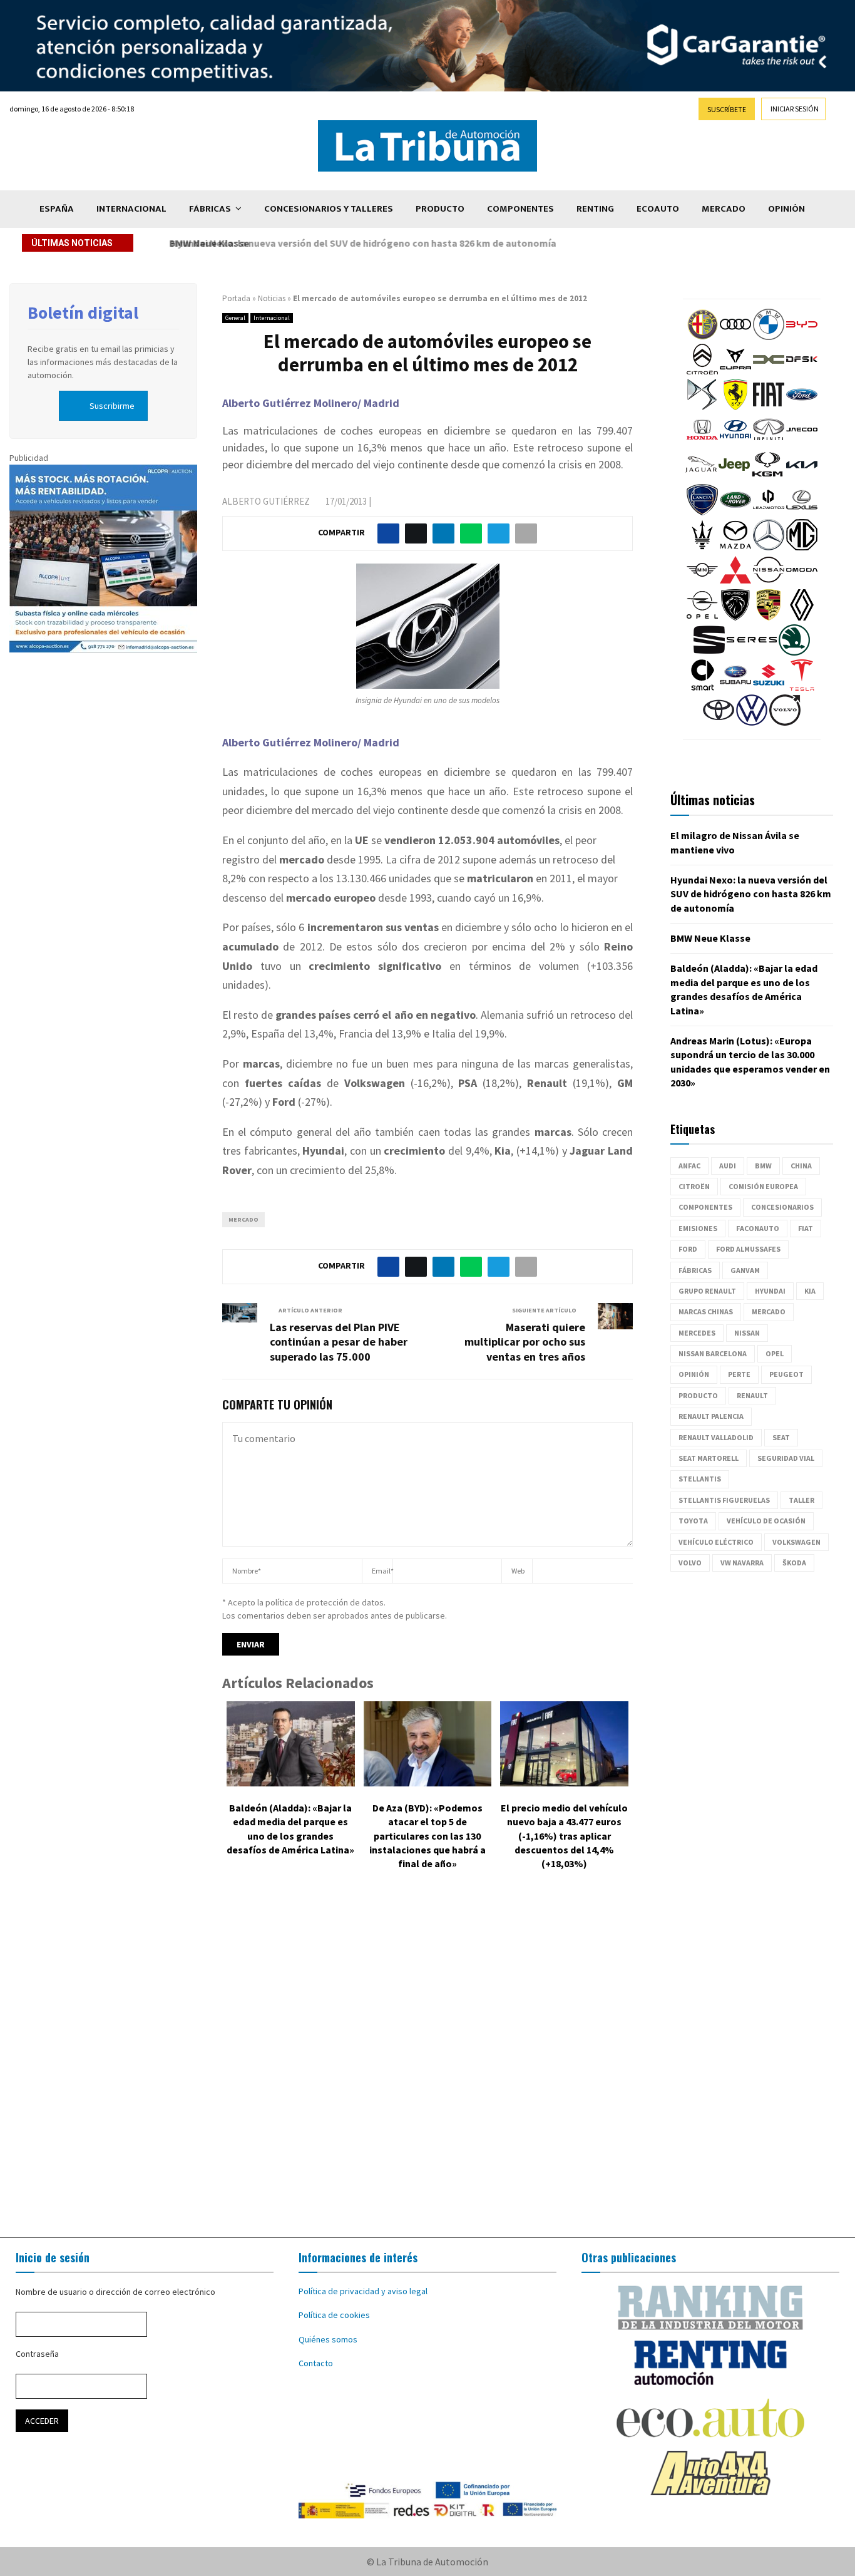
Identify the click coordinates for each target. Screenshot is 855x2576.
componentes (705, 1207)
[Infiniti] (769, 442)
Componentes (520, 209)
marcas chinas (706, 1311)
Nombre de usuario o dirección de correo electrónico (115, 2292)
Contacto (316, 2363)
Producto (440, 209)
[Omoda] (802, 582)
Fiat (806, 1228)
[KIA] (802, 477)
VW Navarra (742, 1563)
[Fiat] (769, 407)
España (57, 209)
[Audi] (735, 337)
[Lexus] (802, 512)
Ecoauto (658, 209)
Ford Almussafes (748, 1249)
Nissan (747, 1333)
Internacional (131, 209)
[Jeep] (734, 477)
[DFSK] (802, 372)
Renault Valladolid (716, 1437)
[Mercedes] (769, 547)
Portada (236, 298)
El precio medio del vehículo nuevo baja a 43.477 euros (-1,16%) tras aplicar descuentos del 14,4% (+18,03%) (564, 1836)
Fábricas (210, 209)
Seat (781, 1437)
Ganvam (745, 1270)
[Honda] (702, 442)
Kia (810, 1291)
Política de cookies (334, 2315)
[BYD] (802, 337)
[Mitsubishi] (735, 582)
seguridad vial (786, 1458)
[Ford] (802, 407)
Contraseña (37, 2354)
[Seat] (709, 652)
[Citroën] (702, 372)
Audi (728, 1166)
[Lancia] (702, 512)
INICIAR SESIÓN (795, 109)
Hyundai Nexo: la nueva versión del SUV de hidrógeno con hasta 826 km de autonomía (751, 894)
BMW (763, 1166)
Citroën (694, 1186)
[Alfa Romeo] (702, 337)
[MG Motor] (802, 547)
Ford (688, 1249)
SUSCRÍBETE (727, 109)
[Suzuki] (769, 688)
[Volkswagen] (752, 723)
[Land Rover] (735, 512)
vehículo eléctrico (716, 1542)
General (235, 318)
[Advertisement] (427, 2063)
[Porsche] (769, 617)
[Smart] (702, 688)
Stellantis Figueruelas (724, 1500)
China (801, 1166)
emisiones (698, 1228)
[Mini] (702, 582)
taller (801, 1500)
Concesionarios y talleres (329, 209)
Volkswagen (796, 1542)
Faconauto (758, 1228)
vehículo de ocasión (766, 1521)
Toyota (693, 1521)
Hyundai (770, 1291)
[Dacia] (769, 372)
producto (698, 1395)
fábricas (695, 1270)
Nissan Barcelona (713, 1353)
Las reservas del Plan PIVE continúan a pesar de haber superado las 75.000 (339, 1342)
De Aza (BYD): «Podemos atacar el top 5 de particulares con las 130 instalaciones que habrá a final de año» (427, 1836)
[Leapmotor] (769, 512)
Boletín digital (83, 312)
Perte (739, 1374)
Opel (775, 1353)
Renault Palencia (711, 1416)
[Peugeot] (735, 617)
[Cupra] (735, 372)
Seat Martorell (709, 1458)
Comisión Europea (763, 1186)
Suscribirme (112, 406)
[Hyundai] (735, 442)
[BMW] (769, 337)
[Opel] (702, 617)
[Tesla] (802, 688)
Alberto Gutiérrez (266, 501)
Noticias (272, 298)
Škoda (794, 1563)
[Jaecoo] (802, 442)
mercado (243, 1219)
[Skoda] (794, 652)
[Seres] (752, 652)
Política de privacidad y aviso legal (363, 2291)
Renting (595, 209)
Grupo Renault (707, 1291)
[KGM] (767, 477)
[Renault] (802, 617)
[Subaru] (735, 688)
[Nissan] (769, 582)
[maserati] (702, 547)
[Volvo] (785, 723)
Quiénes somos (328, 2339)
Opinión (786, 209)
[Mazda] (735, 547)
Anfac (689, 1166)
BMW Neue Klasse (205, 243)
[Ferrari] (735, 407)
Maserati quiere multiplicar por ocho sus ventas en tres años (525, 1342)
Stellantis (700, 1479)
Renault (752, 1395)
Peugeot (786, 1374)
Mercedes (697, 1333)
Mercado (724, 209)
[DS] (702, 407)
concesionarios (782, 1207)
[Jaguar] (701, 477)
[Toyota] (719, 723)
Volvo (690, 1563)
